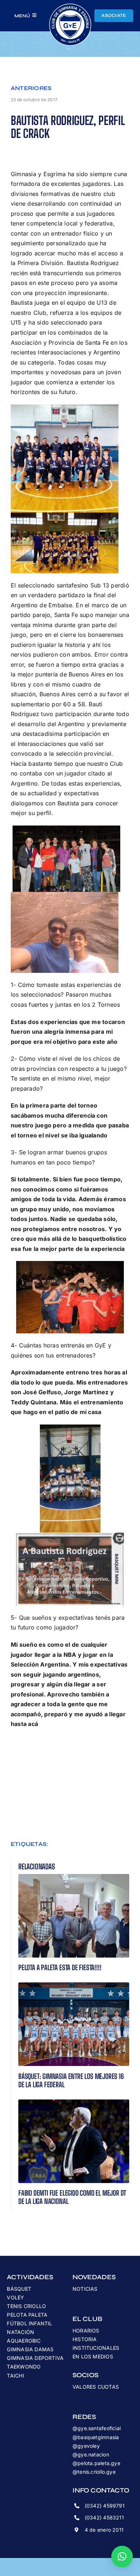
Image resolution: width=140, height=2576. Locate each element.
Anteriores (31, 88)
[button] (122, 2557)
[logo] (70, 6)
